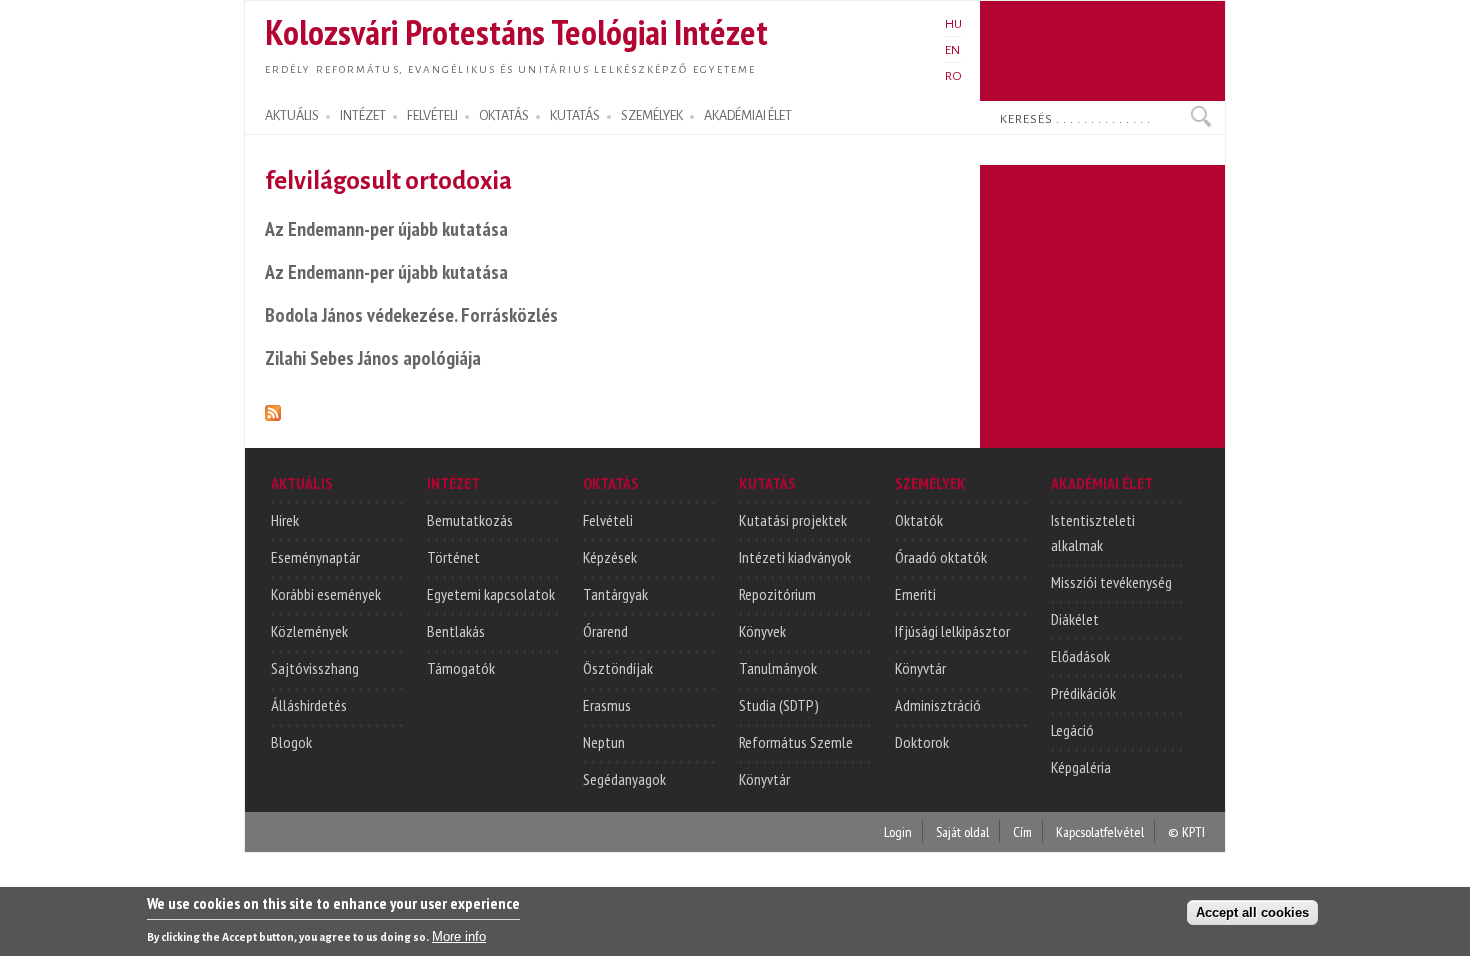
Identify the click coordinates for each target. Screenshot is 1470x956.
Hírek (285, 520)
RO (953, 76)
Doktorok (922, 742)
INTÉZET (363, 116)
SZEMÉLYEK (652, 116)
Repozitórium (777, 594)
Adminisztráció (938, 705)
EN (952, 50)
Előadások (1080, 656)
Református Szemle (796, 742)
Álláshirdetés (309, 705)
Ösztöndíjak (618, 668)
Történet (453, 557)
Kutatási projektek (793, 520)
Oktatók (919, 520)
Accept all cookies (1252, 912)
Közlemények (309, 631)
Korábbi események (326, 594)
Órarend (605, 631)
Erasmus (607, 705)
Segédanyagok (624, 779)
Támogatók (461, 668)
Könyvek (762, 631)
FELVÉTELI (432, 116)
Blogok (291, 742)
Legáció (1072, 730)
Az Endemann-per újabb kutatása (386, 228)
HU (953, 24)
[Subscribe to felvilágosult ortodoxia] (273, 409)
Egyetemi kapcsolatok (491, 594)
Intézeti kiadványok (795, 557)
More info (459, 936)
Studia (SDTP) (779, 705)
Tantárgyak (615, 594)
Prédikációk (1083, 693)
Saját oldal (962, 831)
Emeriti (915, 594)
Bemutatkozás (470, 520)
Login (898, 831)
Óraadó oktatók (941, 557)
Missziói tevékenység (1111, 582)
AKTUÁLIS (292, 116)
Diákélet (1075, 619)
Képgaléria (1081, 767)
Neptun (604, 742)
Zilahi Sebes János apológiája (373, 357)
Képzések (610, 557)
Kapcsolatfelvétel (1100, 831)
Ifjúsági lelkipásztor (952, 631)
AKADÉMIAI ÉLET (748, 116)
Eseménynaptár (315, 557)
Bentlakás (456, 631)
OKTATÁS (504, 116)
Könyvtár (764, 779)
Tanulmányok (778, 668)
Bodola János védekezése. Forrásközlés (411, 314)
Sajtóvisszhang (315, 668)
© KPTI (1186, 831)
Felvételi (608, 520)
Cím (1022, 831)
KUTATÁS (575, 116)
